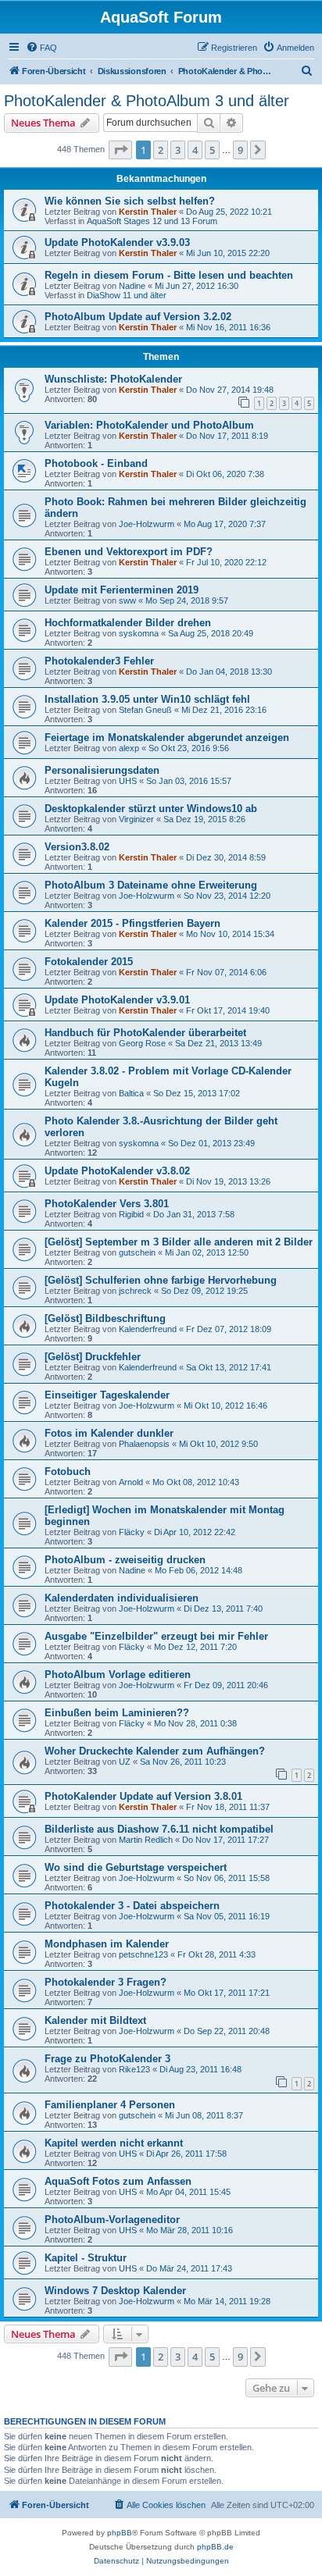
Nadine (132, 286)
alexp (129, 748)
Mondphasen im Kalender (107, 1944)
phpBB (120, 2533)
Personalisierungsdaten (102, 770)
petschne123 (143, 1954)
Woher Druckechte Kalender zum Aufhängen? (155, 1751)
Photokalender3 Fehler (99, 661)
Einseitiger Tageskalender (107, 1395)
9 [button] (240, 150)
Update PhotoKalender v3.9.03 (117, 242)
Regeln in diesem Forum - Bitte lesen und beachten (169, 275)
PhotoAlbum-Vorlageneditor (112, 2220)
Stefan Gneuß (145, 710)
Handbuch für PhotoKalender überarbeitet (145, 1033)
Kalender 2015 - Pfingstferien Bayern (132, 923)
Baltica (131, 1093)
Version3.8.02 (77, 847)
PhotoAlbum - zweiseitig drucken (125, 1560)
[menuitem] (41, 48)
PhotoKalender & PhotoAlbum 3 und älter (147, 101)
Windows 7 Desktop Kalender (115, 2291)
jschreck (135, 1291)
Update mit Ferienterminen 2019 (122, 590)
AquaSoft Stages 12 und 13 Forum (152, 221)
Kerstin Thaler (148, 212)
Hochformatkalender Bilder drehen (128, 623)
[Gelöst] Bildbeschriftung (105, 1318)
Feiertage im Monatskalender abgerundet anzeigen (167, 738)
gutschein (137, 1252)
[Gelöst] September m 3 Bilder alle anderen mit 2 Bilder (179, 1242)
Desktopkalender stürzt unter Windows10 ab (151, 809)
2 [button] (161, 150)
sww (127, 600)
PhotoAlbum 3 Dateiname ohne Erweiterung (151, 885)
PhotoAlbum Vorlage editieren (118, 1675)
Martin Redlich (146, 1840)
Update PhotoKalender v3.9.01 (117, 1000)
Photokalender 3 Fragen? (106, 1982)
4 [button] (195, 150)
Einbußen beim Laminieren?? (117, 1713)
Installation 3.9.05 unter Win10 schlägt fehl (147, 699)
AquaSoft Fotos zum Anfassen (118, 2181)
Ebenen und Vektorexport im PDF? (129, 552)
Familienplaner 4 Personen (110, 2105)
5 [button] (212, 150)
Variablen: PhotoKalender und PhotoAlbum (149, 425)
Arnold (131, 1482)
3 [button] (178, 150)
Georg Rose (142, 1043)
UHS (128, 781)
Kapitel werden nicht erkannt (114, 2143)
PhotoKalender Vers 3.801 (107, 1204)
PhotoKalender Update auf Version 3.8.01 (143, 1796)
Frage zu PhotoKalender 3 (107, 2059)
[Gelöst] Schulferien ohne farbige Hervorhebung (161, 1280)
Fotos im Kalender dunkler (109, 1433)
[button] (120, 150)
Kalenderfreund (148, 1329)
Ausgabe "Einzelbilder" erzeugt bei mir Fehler (156, 1636)
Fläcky (132, 1532)
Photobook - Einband (96, 463)
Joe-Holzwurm (147, 524)
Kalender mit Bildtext (95, 2020)
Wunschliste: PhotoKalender (113, 379)
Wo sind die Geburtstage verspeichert (136, 1867)
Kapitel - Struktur (86, 2258)
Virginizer (136, 819)
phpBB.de (215, 2547)
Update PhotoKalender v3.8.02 (117, 1171)
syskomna (139, 633)
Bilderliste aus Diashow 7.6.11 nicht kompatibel (159, 1829)
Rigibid (131, 1214)
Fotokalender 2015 (89, 962)
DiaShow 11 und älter (127, 295)
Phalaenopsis (144, 1444)
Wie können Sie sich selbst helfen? (130, 201)
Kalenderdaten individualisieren (122, 1598)
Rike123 (134, 2069)
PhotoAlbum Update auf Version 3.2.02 (138, 317)
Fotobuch (68, 1471)
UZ (125, 1762)
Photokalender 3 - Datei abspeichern (132, 1906)
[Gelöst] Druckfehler (93, 1357)
